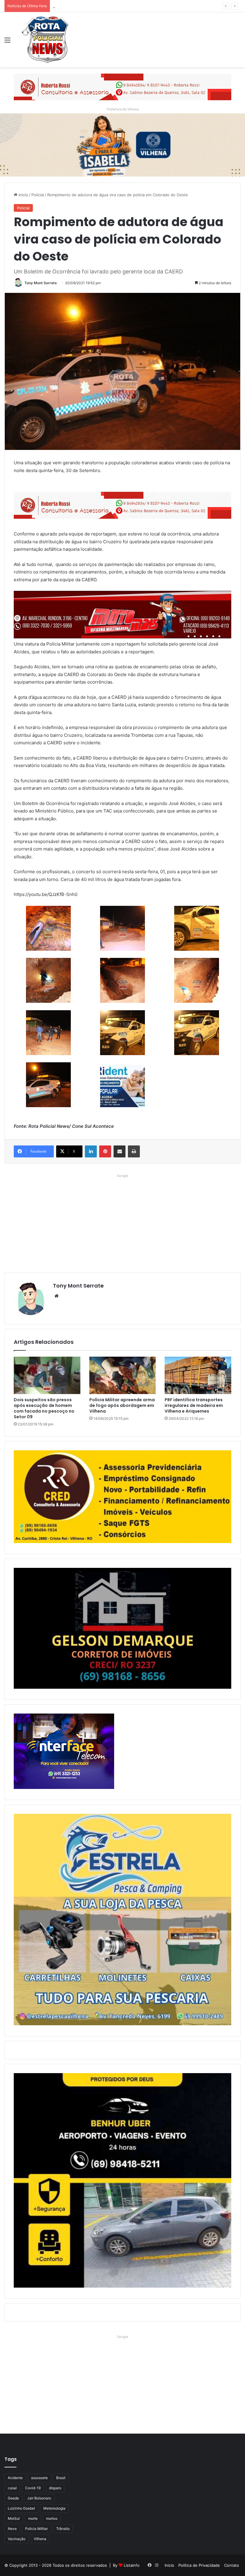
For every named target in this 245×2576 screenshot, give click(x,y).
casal (12, 2488)
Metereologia (54, 2508)
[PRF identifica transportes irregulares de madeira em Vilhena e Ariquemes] (198, 1376)
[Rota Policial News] (45, 40)
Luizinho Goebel (21, 2508)
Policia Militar (36, 2529)
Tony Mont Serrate (41, 283)
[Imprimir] (134, 1151)
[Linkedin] (91, 1151)
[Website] (56, 1296)
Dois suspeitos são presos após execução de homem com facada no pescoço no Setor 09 (44, 1408)
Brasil (61, 2478)
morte (33, 2518)
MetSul (14, 2518)
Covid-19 (33, 2488)
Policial (38, 195)
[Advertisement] (122, 1222)
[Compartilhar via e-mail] (120, 1151)
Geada (13, 2498)
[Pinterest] (105, 1151)
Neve (12, 2529)
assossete (39, 2478)
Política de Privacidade (199, 2565)
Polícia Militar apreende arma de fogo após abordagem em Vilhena (122, 1405)
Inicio (23, 195)
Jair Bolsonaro (39, 2498)
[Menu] (7, 42)
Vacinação (17, 2539)
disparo (55, 2488)
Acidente (15, 2478)
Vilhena (40, 2539)
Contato (232, 2565)
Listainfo (132, 2565)
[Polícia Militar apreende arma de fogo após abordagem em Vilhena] (123, 1376)
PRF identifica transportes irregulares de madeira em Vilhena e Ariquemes (194, 1405)
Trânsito (63, 2529)
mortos (52, 2518)
